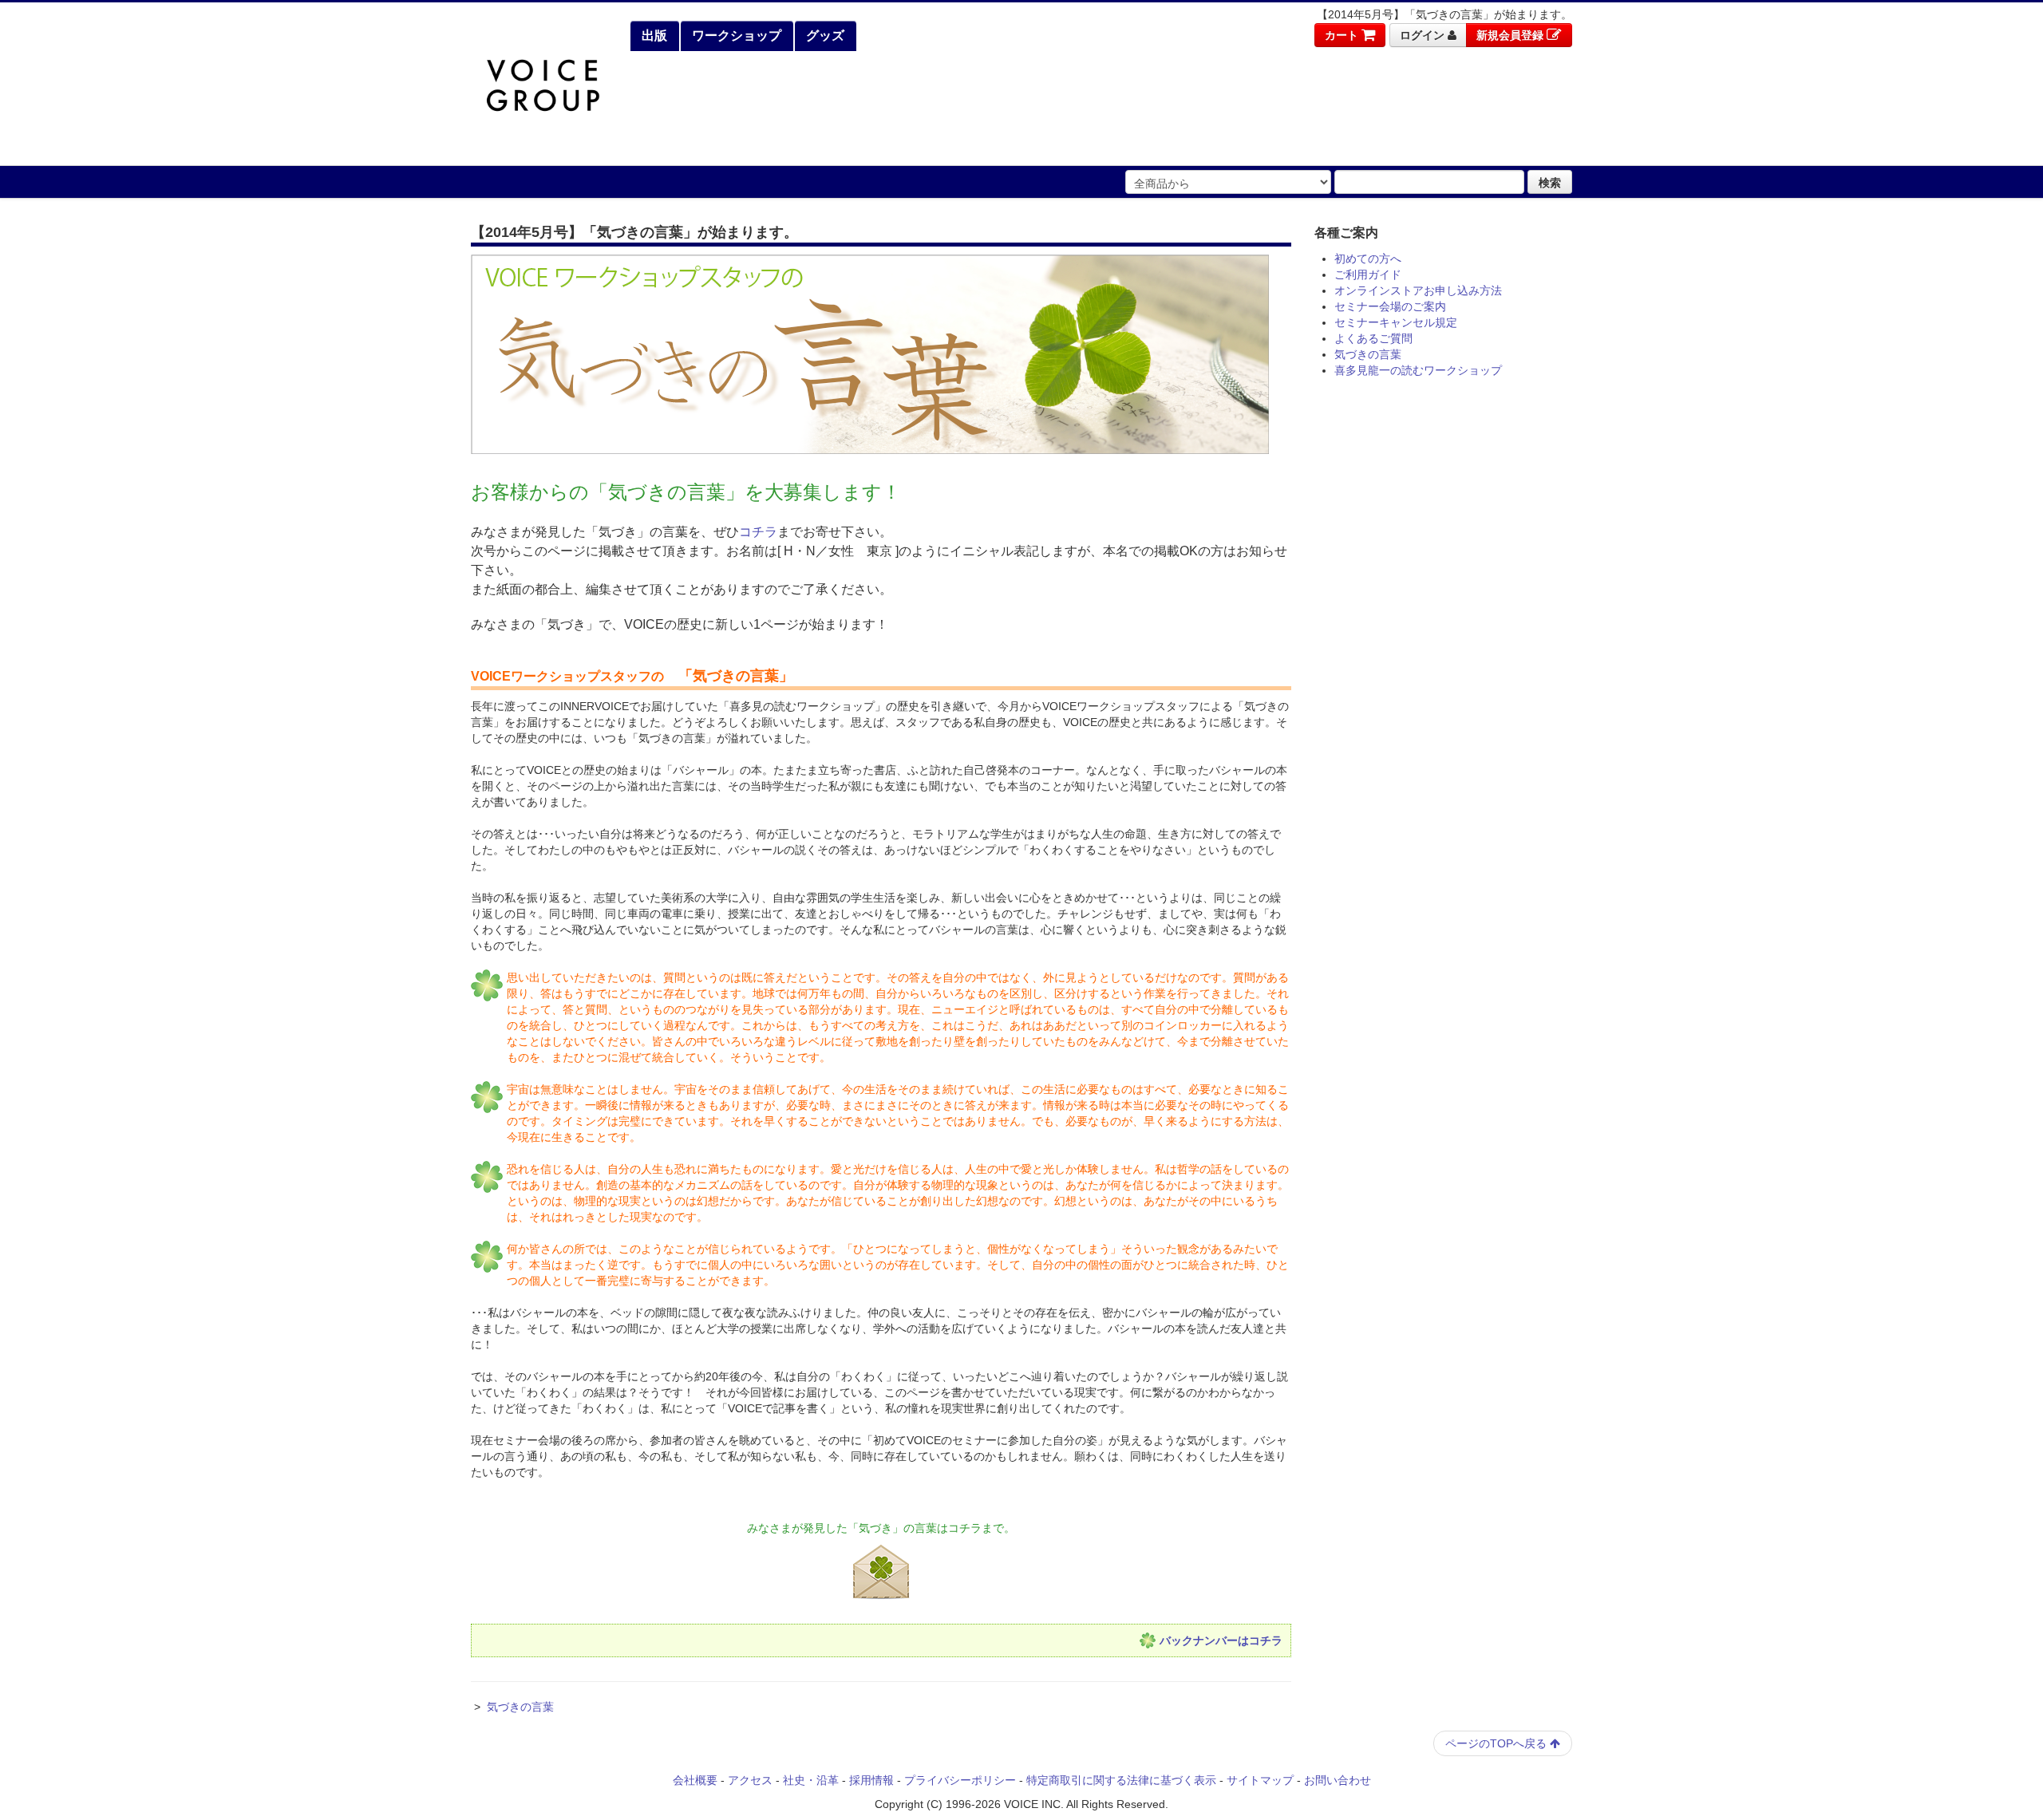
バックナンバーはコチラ (1221, 1640)
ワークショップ (735, 36)
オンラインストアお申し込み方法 (1418, 290)
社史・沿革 (811, 1780)
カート (1343, 35)
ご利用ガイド (1368, 274)
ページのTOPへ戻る (1498, 1743)
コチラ (758, 532)
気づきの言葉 (520, 1707)
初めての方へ (1368, 259)
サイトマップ (1260, 1780)
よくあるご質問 (1373, 338)
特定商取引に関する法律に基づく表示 (1121, 1780)
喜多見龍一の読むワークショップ (1418, 370)
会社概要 (695, 1780)
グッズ (824, 36)
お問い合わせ (1338, 1780)
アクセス (750, 1780)
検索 (1550, 182)
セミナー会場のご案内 (1390, 306)
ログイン (1424, 35)
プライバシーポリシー (960, 1780)
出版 (653, 36)
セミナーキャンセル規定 (1396, 322)
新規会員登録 (1512, 35)
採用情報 (871, 1780)
